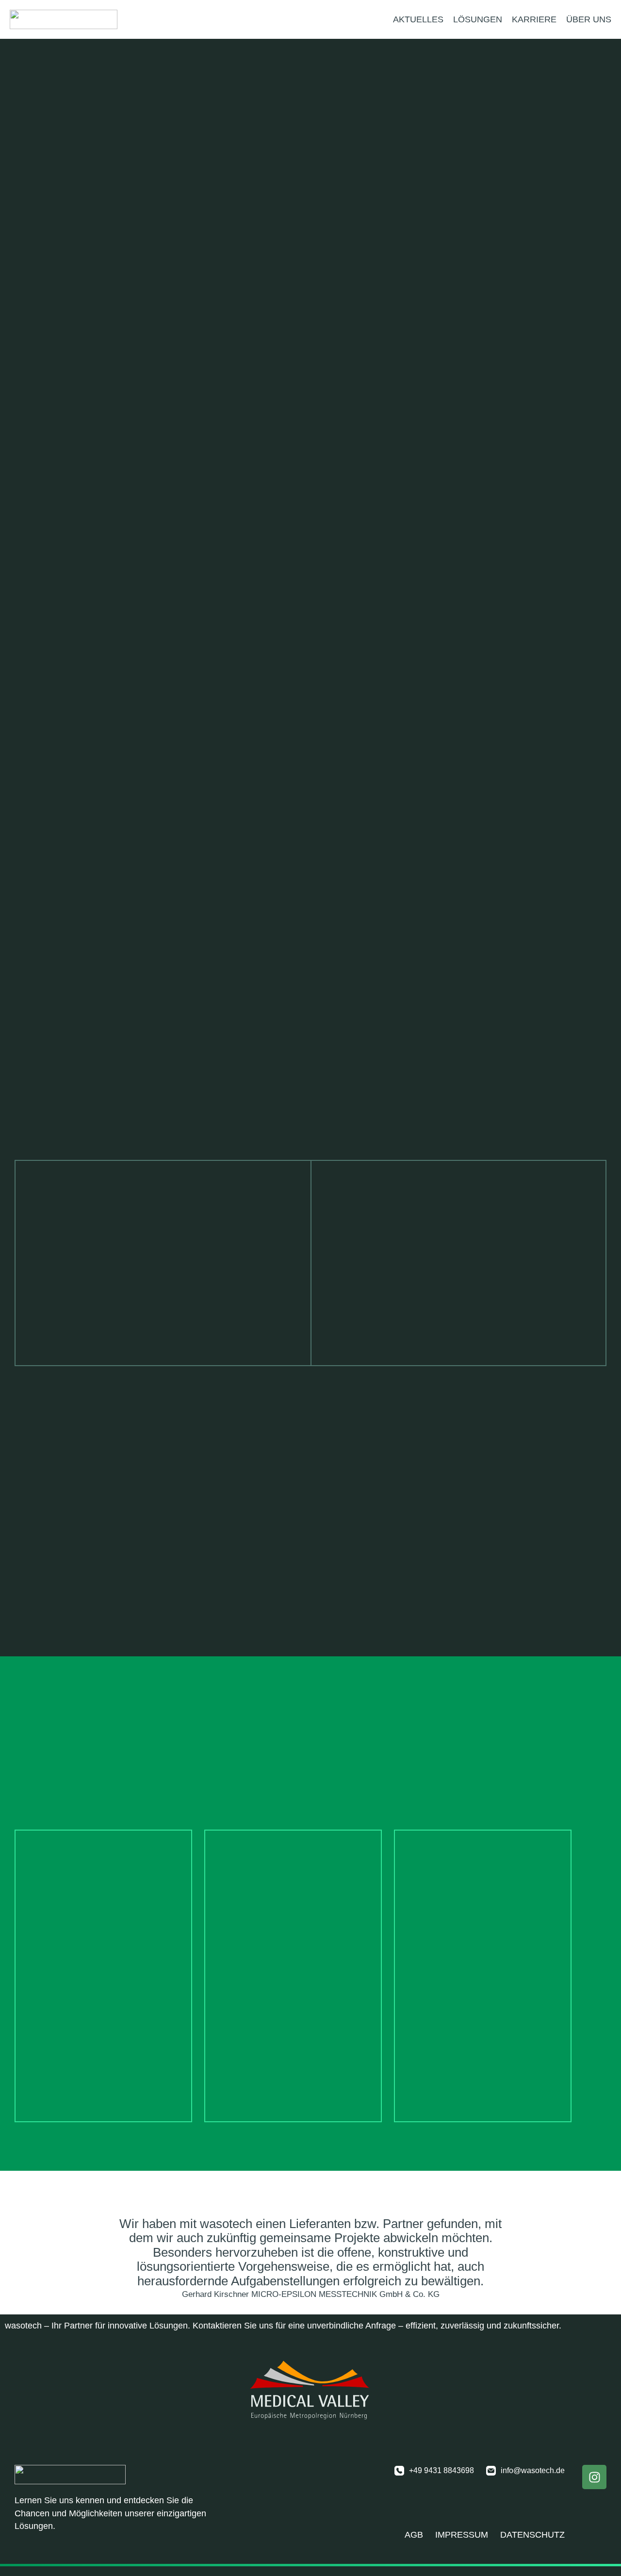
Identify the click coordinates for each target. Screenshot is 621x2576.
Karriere (534, 19)
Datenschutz (532, 2535)
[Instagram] (594, 2477)
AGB (414, 2535)
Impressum (462, 2535)
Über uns (589, 19)
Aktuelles (418, 19)
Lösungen (478, 19)
